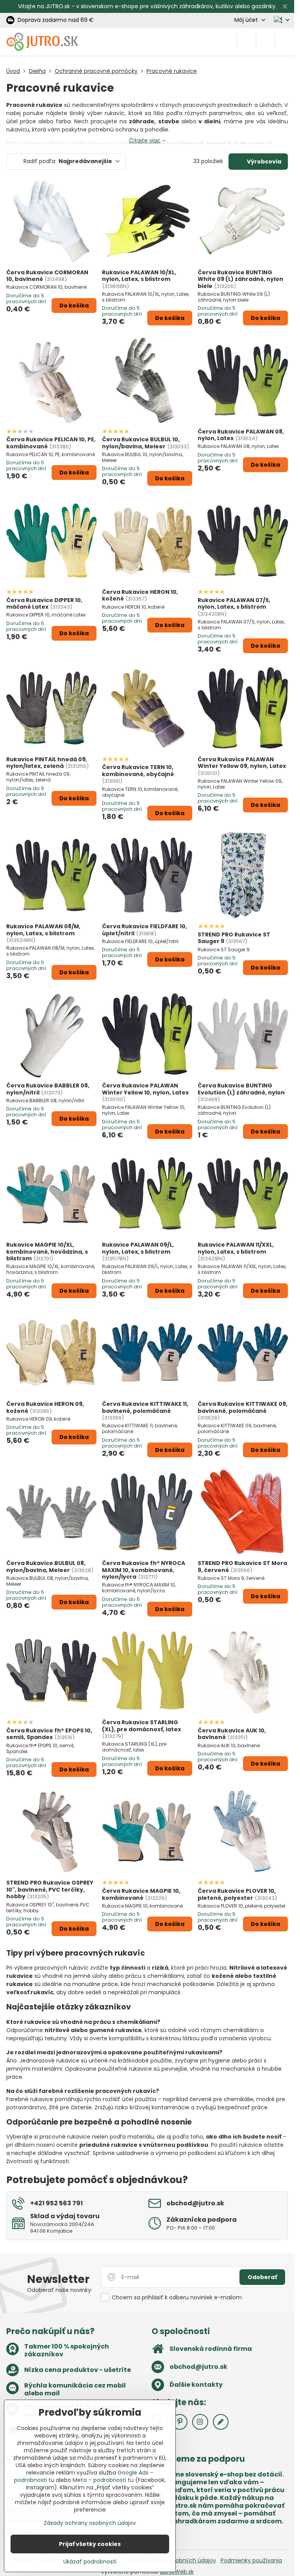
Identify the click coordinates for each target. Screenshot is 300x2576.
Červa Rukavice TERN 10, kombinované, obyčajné (138, 771)
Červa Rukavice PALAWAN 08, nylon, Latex (241, 435)
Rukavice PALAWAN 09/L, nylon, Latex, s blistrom (138, 1248)
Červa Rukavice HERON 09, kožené (45, 1407)
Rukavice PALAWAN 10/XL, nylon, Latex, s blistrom (139, 276)
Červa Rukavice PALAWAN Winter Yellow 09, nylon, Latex (242, 763)
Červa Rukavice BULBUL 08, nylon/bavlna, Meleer (46, 1567)
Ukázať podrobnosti (90, 2562)
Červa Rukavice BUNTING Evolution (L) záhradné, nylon (241, 1089)
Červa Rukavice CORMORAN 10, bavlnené (47, 276)
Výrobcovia (263, 162)
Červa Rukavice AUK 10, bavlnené (232, 1734)
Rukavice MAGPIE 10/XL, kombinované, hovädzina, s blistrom (47, 1252)
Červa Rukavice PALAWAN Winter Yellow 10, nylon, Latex (145, 1089)
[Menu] (285, 42)
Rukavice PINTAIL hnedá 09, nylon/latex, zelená (47, 763)
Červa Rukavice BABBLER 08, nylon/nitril (48, 1089)
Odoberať (262, 2277)
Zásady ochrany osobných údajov (90, 2523)
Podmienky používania (251, 2560)
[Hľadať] (246, 42)
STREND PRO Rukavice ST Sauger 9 (234, 938)
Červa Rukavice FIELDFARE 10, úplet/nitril (145, 930)
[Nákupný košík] (266, 42)
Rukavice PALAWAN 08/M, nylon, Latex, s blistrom (43, 930)
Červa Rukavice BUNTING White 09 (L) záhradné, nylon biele (240, 279)
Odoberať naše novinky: (60, 2290)
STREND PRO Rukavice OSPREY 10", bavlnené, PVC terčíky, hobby (50, 1889)
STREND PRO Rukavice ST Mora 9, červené (242, 1567)
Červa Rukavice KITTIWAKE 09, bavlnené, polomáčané (243, 1407)
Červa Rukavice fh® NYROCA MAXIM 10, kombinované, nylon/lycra (144, 1570)
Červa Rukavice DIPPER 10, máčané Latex (44, 604)
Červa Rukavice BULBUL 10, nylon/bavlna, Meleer (141, 443)
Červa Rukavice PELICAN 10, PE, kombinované (51, 443)
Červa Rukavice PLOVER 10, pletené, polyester (237, 1894)
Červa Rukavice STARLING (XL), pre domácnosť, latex (141, 1726)
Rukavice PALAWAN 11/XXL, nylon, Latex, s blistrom (236, 1248)
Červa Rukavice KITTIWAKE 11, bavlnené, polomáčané (145, 1407)
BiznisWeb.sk (177, 2572)
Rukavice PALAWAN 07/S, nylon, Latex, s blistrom (234, 604)
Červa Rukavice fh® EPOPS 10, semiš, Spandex (49, 1734)
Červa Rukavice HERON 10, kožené (140, 595)
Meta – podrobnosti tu (103, 2480)
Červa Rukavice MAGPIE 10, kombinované (141, 1894)
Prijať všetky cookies (90, 2544)
